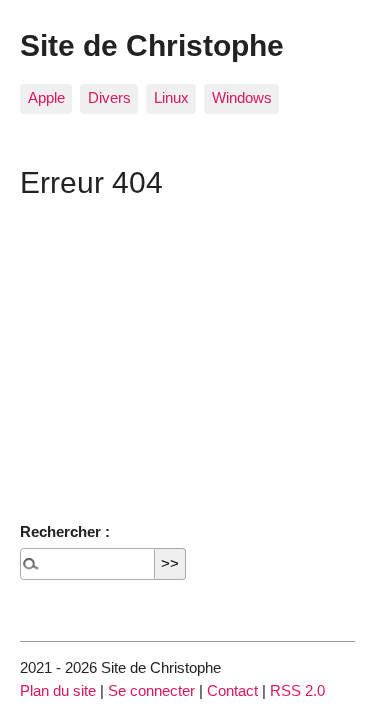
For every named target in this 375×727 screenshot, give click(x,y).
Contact (232, 690)
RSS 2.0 (297, 690)
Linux (171, 97)
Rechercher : (65, 531)
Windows (242, 97)
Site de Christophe (152, 45)
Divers (109, 97)
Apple (46, 97)
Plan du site (58, 690)
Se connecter (151, 690)
